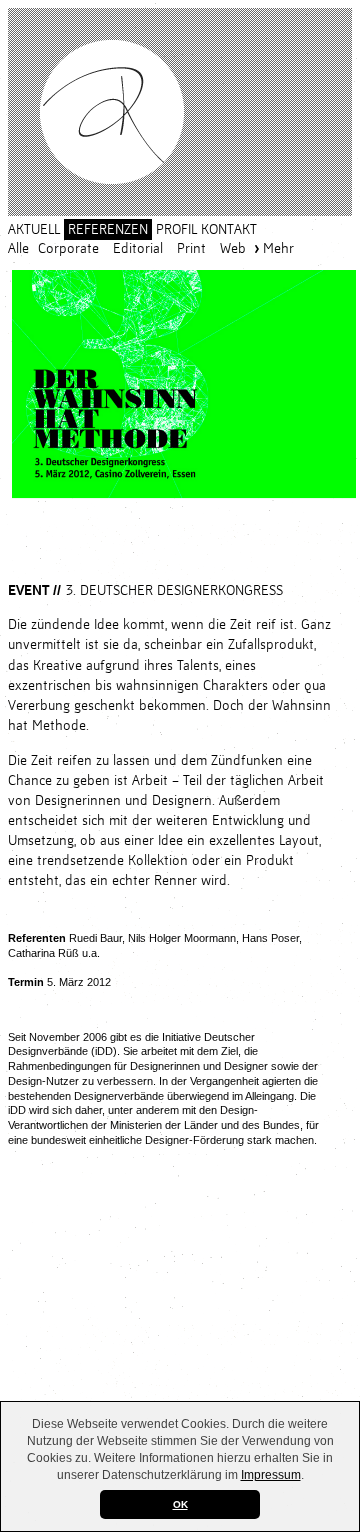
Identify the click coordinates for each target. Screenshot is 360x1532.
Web (233, 248)
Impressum (271, 1475)
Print (191, 248)
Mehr (278, 248)
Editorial (138, 248)
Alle (18, 248)
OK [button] (180, 1504)
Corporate (68, 248)
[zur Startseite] (180, 112)
